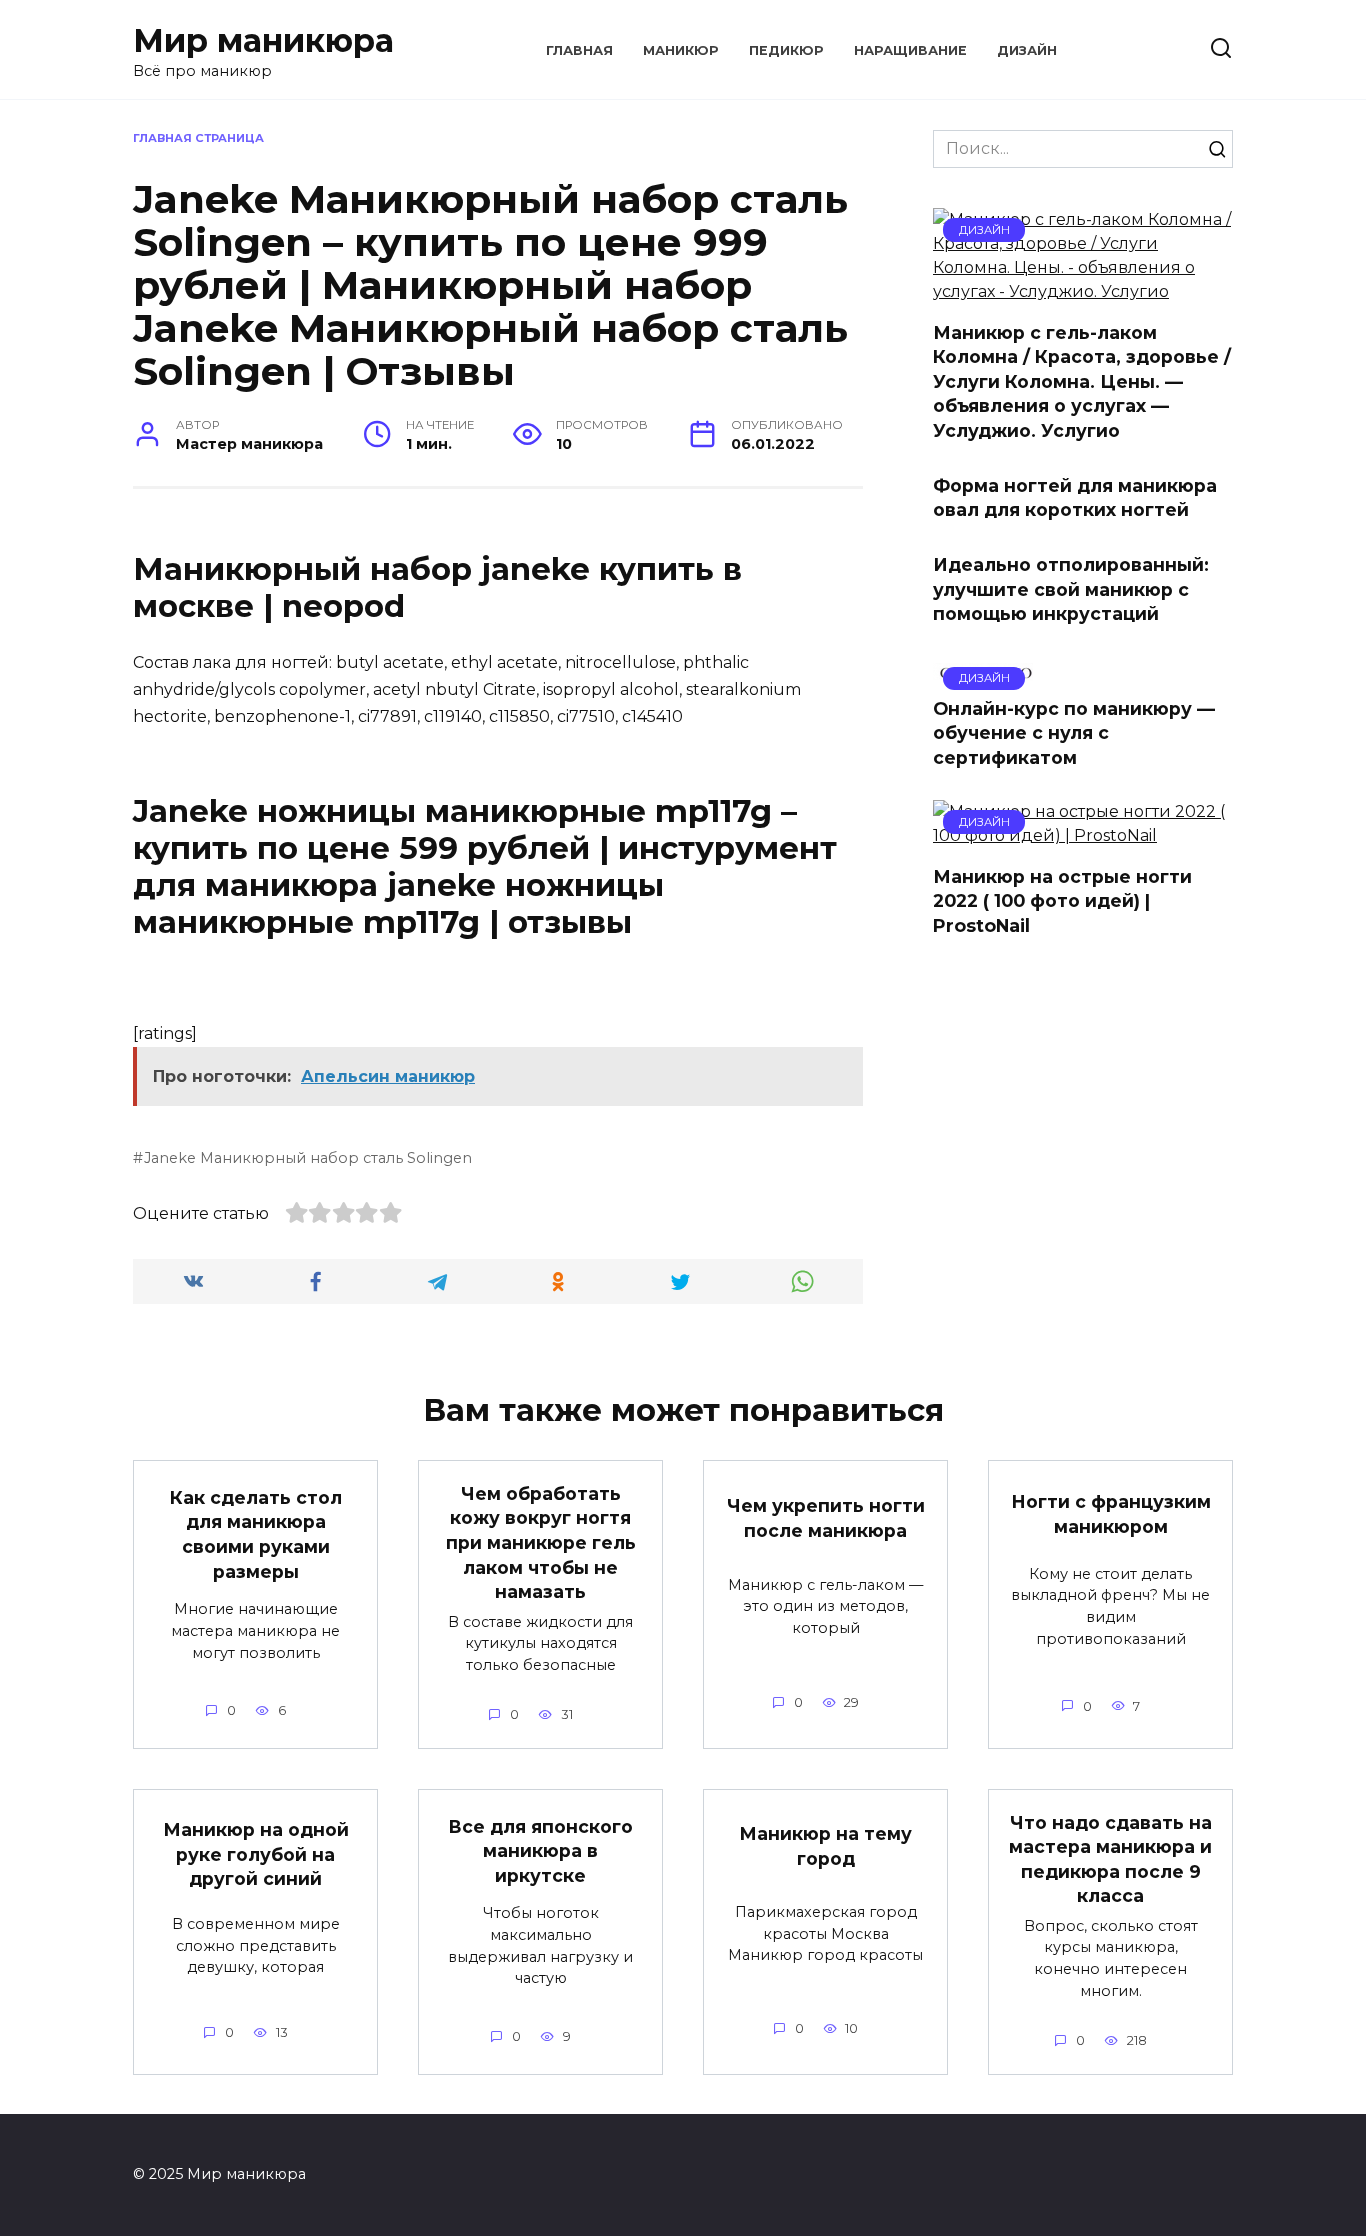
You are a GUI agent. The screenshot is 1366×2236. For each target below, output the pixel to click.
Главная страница (198, 138)
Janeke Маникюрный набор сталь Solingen (308, 1158)
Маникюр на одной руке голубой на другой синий (256, 1854)
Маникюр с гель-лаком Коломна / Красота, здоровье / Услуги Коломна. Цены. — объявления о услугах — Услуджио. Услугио (1082, 381)
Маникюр (681, 50)
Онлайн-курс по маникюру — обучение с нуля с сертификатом (1074, 733)
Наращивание (910, 50)
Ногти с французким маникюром (1111, 1514)
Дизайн (1027, 50)
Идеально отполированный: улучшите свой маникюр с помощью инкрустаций (1071, 589)
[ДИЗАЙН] (1083, 291)
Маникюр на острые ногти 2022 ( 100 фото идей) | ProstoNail (1062, 900)
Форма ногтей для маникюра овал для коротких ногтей (1075, 497)
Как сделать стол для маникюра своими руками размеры (256, 1534)
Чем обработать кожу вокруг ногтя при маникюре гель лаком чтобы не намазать (541, 1542)
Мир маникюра (263, 40)
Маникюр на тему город (825, 1846)
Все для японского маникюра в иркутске (540, 1850)
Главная (579, 50)
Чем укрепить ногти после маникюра (826, 1518)
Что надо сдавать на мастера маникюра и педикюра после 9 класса (1110, 1858)
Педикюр (786, 50)
